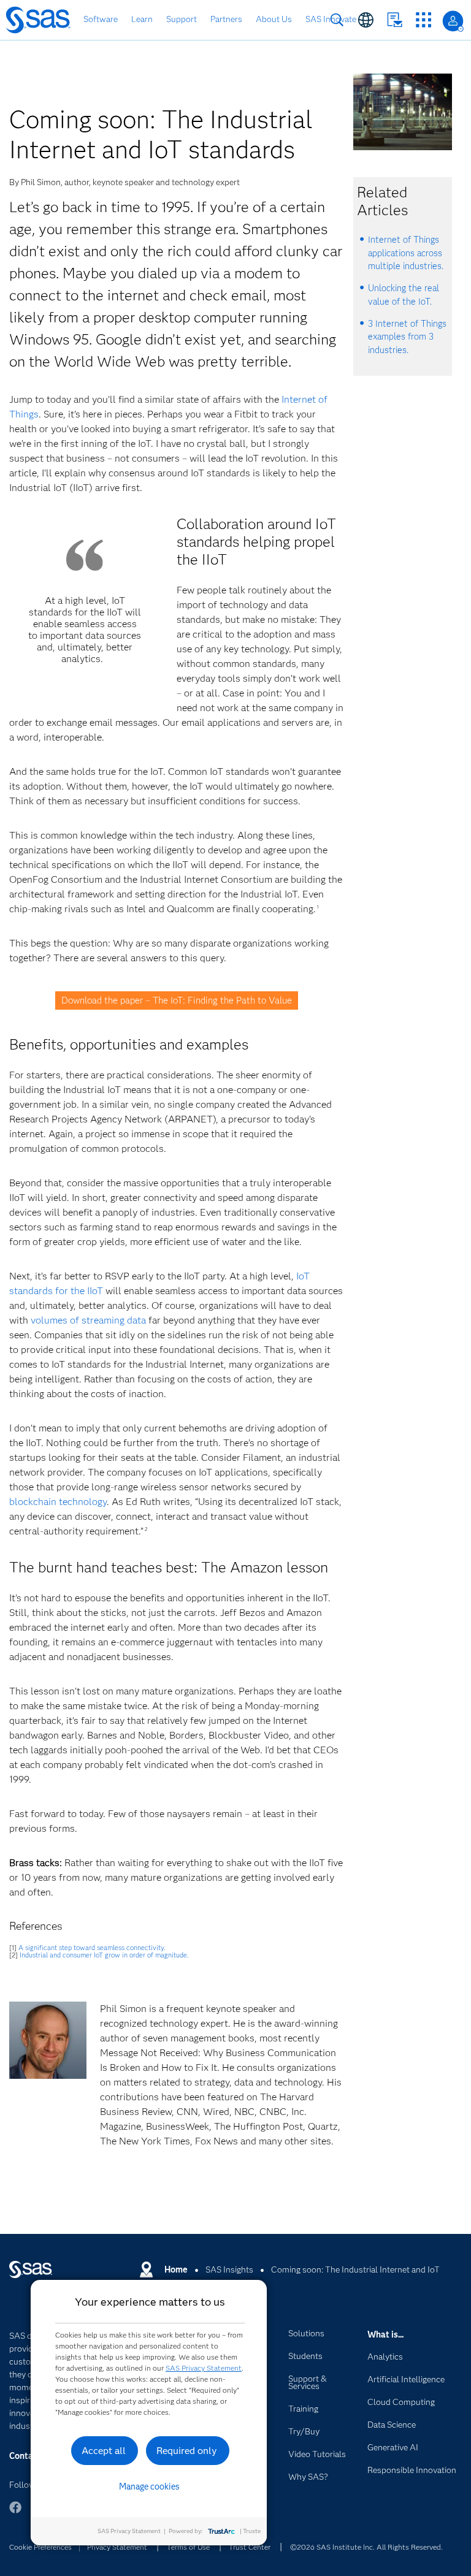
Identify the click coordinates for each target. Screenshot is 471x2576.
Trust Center (250, 2547)
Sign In (453, 21)
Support (182, 19)
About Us (274, 19)
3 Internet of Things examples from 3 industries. (407, 337)
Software (101, 19)
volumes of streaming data (88, 1320)
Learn (142, 19)
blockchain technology (58, 1502)
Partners (226, 19)
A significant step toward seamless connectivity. (92, 1948)
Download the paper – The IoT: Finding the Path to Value (177, 1000)
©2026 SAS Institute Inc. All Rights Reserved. (366, 2547)
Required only (187, 2451)
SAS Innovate (331, 19)
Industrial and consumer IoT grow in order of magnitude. (104, 1955)
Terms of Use (188, 2547)
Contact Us (395, 20)
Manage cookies (149, 2486)
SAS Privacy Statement (204, 2368)
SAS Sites (423, 20)
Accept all (104, 2451)
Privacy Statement (117, 2547)
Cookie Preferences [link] (40, 2547)
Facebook (15, 2513)
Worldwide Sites (366, 20)
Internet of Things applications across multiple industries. (406, 253)
